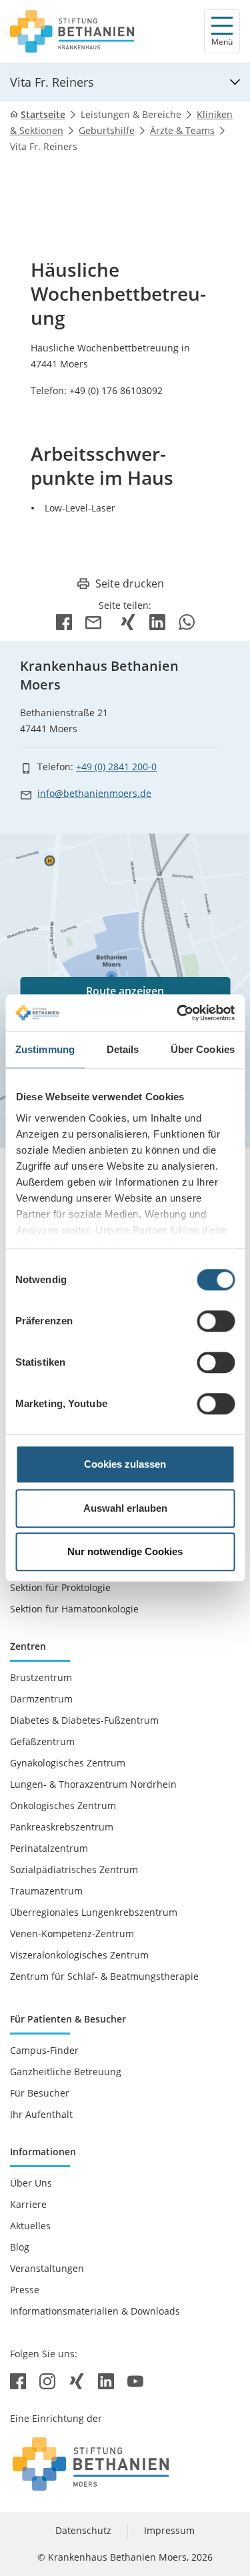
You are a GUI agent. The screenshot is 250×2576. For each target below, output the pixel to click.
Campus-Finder (44, 2050)
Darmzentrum (41, 1699)
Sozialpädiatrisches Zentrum (74, 1869)
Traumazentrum (46, 1891)
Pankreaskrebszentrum (62, 1827)
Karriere (28, 2204)
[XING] (128, 621)
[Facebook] (64, 621)
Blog (20, 2247)
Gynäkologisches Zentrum (68, 1763)
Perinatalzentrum (49, 1848)
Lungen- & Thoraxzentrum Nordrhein (93, 1784)
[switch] (216, 1321)
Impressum (169, 2530)
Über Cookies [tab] (203, 1049)
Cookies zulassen (125, 1464)
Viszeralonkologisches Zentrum (79, 1955)
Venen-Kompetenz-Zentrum (72, 1934)
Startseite (43, 114)
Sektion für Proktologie (60, 1587)
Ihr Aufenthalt (41, 2114)
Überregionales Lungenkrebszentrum (94, 1912)
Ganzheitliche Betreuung (66, 2072)
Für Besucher (40, 2093)
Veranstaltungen (47, 2268)
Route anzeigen (125, 991)
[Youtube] (135, 2380)
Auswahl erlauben (125, 1508)
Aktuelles (30, 2226)
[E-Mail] (96, 621)
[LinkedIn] (157, 621)
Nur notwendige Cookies (125, 1551)
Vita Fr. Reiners (52, 82)
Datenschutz (83, 2530)
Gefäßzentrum (42, 1741)
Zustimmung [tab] (45, 1049)
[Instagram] (49, 2380)
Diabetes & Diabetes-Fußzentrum (84, 1720)
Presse (25, 2290)
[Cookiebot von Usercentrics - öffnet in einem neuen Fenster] (178, 1013)
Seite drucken (130, 583)
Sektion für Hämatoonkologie (74, 1609)
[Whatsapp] (187, 621)
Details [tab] (123, 1049)
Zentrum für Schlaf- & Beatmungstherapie (104, 1976)
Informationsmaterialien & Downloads (95, 2311)
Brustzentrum (41, 1677)
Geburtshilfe (107, 130)
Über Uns (31, 2183)
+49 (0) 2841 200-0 (116, 767)
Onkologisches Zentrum (63, 1805)
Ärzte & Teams (182, 130)
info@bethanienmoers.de (94, 793)
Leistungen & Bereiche (131, 114)
